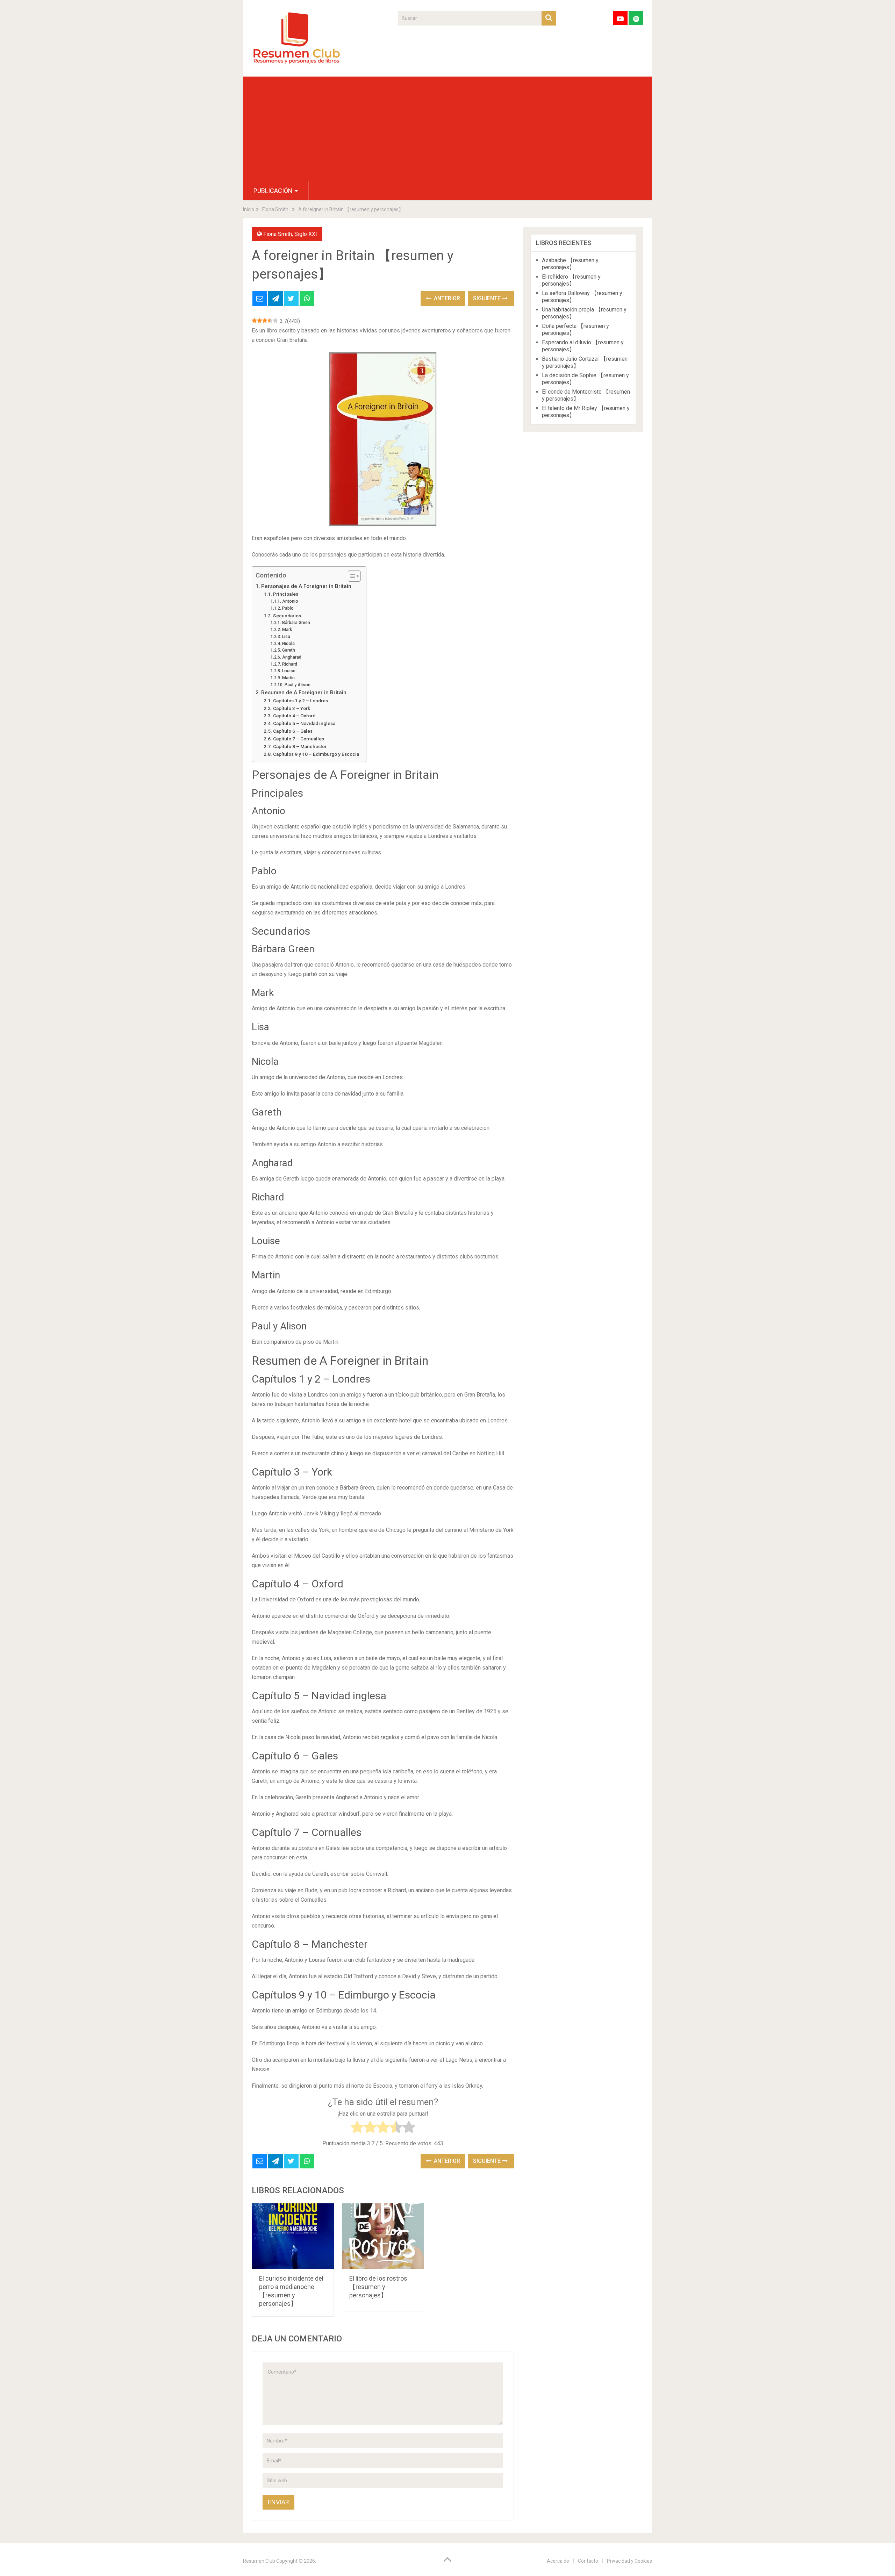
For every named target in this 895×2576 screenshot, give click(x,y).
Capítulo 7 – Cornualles (299, 739)
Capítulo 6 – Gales (293, 731)
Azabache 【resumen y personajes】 (570, 264)
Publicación (273, 191)
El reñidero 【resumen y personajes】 (571, 280)
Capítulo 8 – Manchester (300, 746)
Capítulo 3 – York (292, 708)
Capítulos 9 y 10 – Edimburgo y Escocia (316, 754)
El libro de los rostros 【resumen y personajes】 (378, 2287)
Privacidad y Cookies (629, 2561)
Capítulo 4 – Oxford (294, 716)
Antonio (290, 601)
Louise (289, 671)
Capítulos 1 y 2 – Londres (300, 701)
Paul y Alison (297, 685)
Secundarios (287, 616)
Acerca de (558, 2561)
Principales (286, 594)
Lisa (286, 637)
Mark (287, 630)
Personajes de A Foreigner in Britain (306, 586)
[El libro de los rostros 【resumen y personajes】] (383, 2236)
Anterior (446, 298)
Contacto (588, 2561)
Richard (289, 664)
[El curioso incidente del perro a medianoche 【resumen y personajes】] (293, 2236)
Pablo (288, 608)
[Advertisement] (447, 129)
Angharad (292, 657)
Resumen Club (259, 2561)
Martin (288, 678)
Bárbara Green (296, 623)
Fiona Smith (278, 234)
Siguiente (488, 298)
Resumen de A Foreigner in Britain (304, 693)
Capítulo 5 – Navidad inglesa (304, 723)
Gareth (288, 650)
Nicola (288, 644)
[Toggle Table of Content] (351, 576)
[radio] (357, 2128)
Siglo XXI (306, 234)
